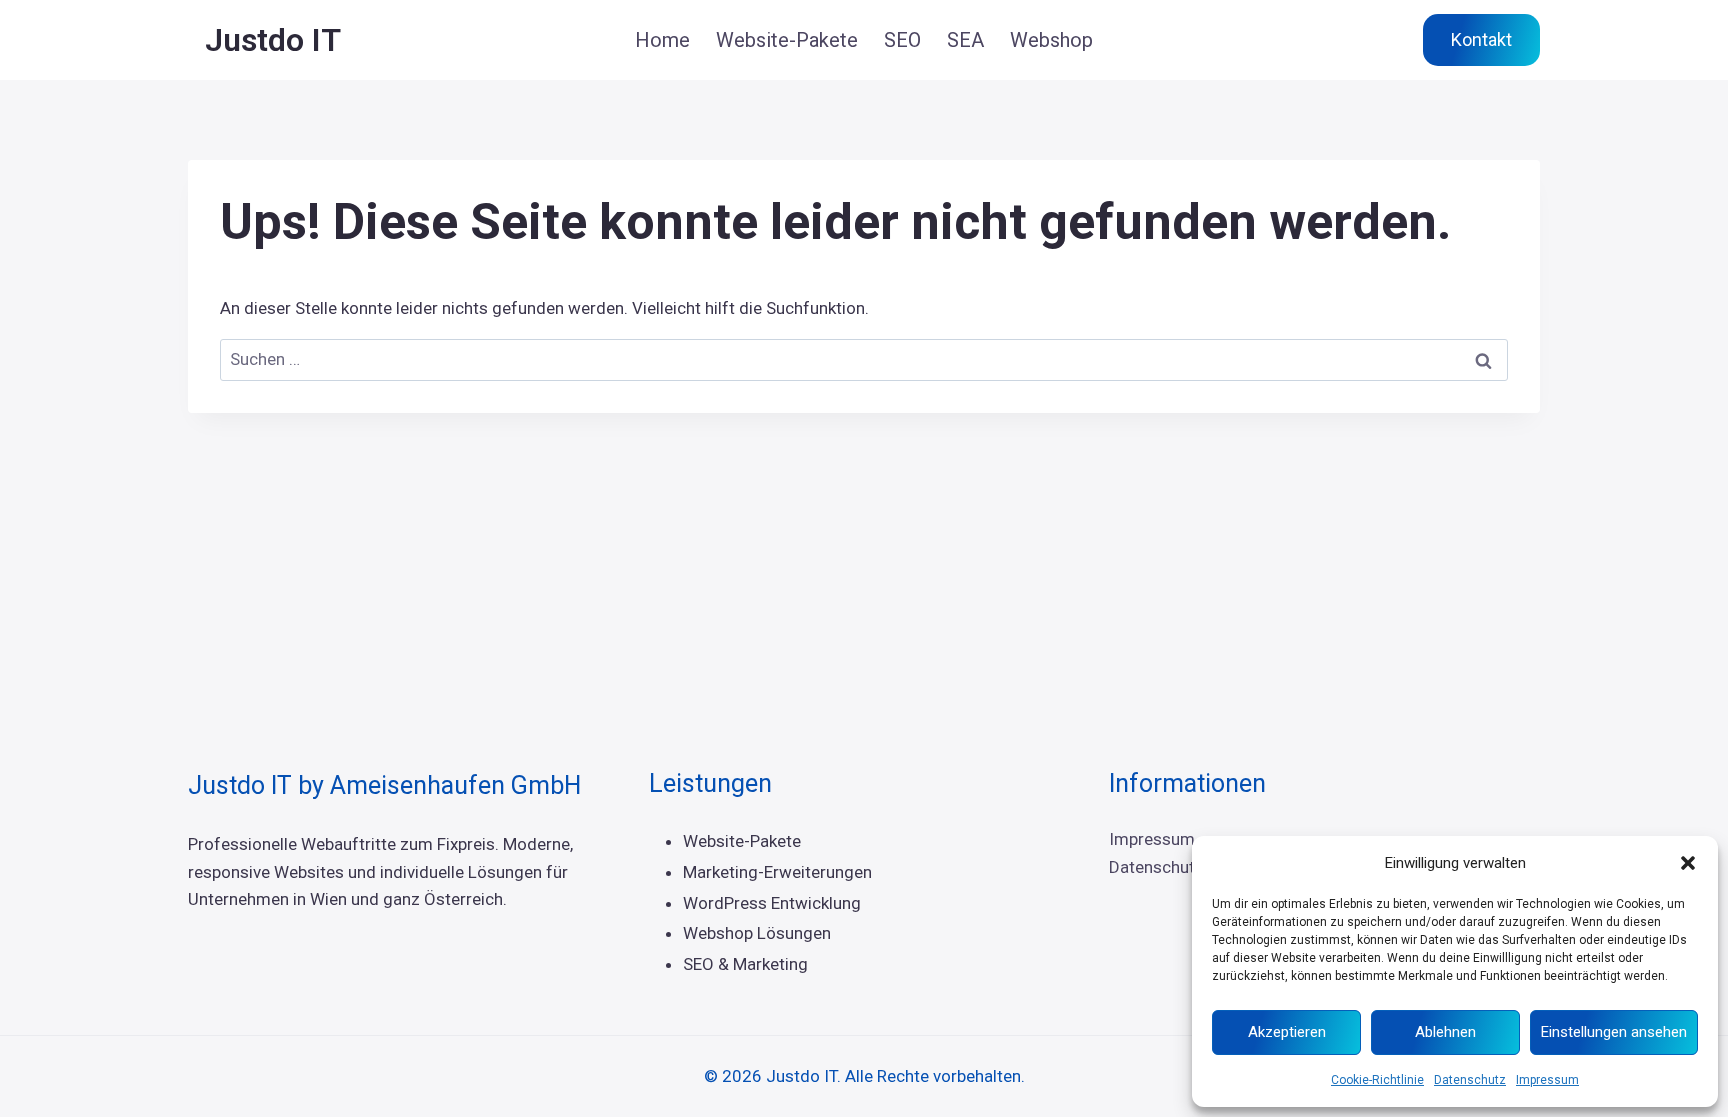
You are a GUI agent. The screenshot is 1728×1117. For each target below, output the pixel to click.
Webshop (1051, 40)
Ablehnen (1445, 1032)
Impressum (1547, 1080)
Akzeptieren (1287, 1032)
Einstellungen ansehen (1614, 1032)
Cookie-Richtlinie (1377, 1080)
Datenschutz (1470, 1080)
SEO (902, 40)
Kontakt (1481, 39)
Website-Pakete (787, 40)
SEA (965, 40)
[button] (1688, 863)
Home (662, 40)
